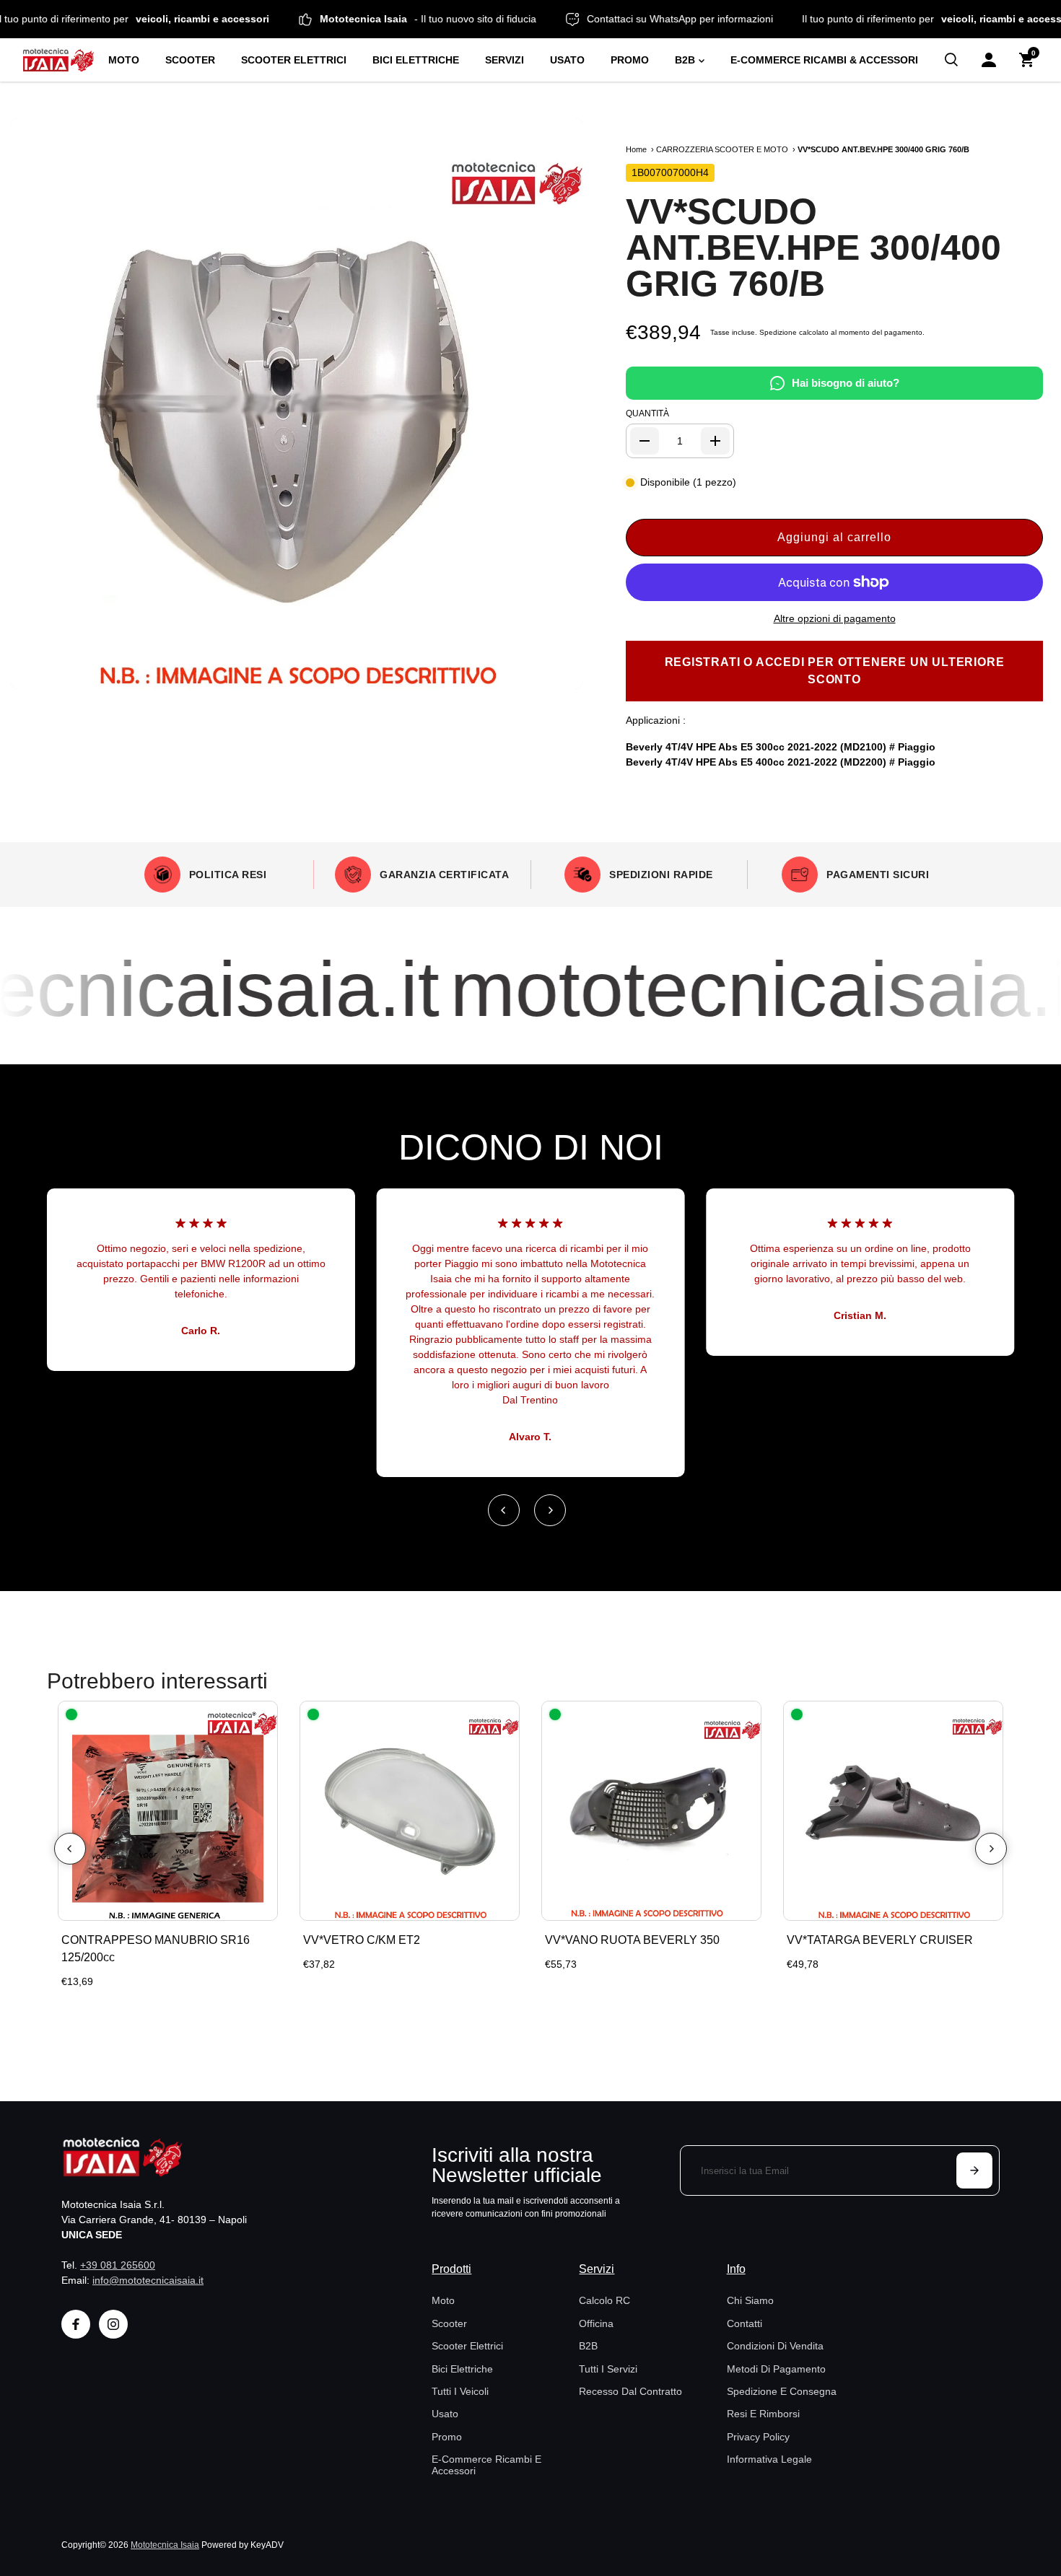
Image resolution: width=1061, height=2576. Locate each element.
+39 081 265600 (118, 2265)
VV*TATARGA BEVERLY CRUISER (880, 1940)
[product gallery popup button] (556, 673)
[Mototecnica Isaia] (58, 60)
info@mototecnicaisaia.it (148, 2280)
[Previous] (504, 1510)
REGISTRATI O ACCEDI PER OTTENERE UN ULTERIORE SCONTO (835, 671)
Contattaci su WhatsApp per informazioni (737, 19)
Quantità (647, 413)
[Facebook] (76, 2324)
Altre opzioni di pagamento (835, 618)
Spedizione (778, 332)
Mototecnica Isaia (165, 2545)
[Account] (989, 60)
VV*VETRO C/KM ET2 (362, 1940)
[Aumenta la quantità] (715, 441)
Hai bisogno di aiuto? (846, 383)
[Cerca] (951, 60)
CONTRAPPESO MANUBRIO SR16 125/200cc (156, 1949)
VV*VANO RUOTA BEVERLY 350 (632, 1940)
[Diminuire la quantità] (645, 441)
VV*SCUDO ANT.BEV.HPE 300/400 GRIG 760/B (813, 247)
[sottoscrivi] (974, 2170)
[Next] (550, 1510)
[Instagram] (113, 2324)
